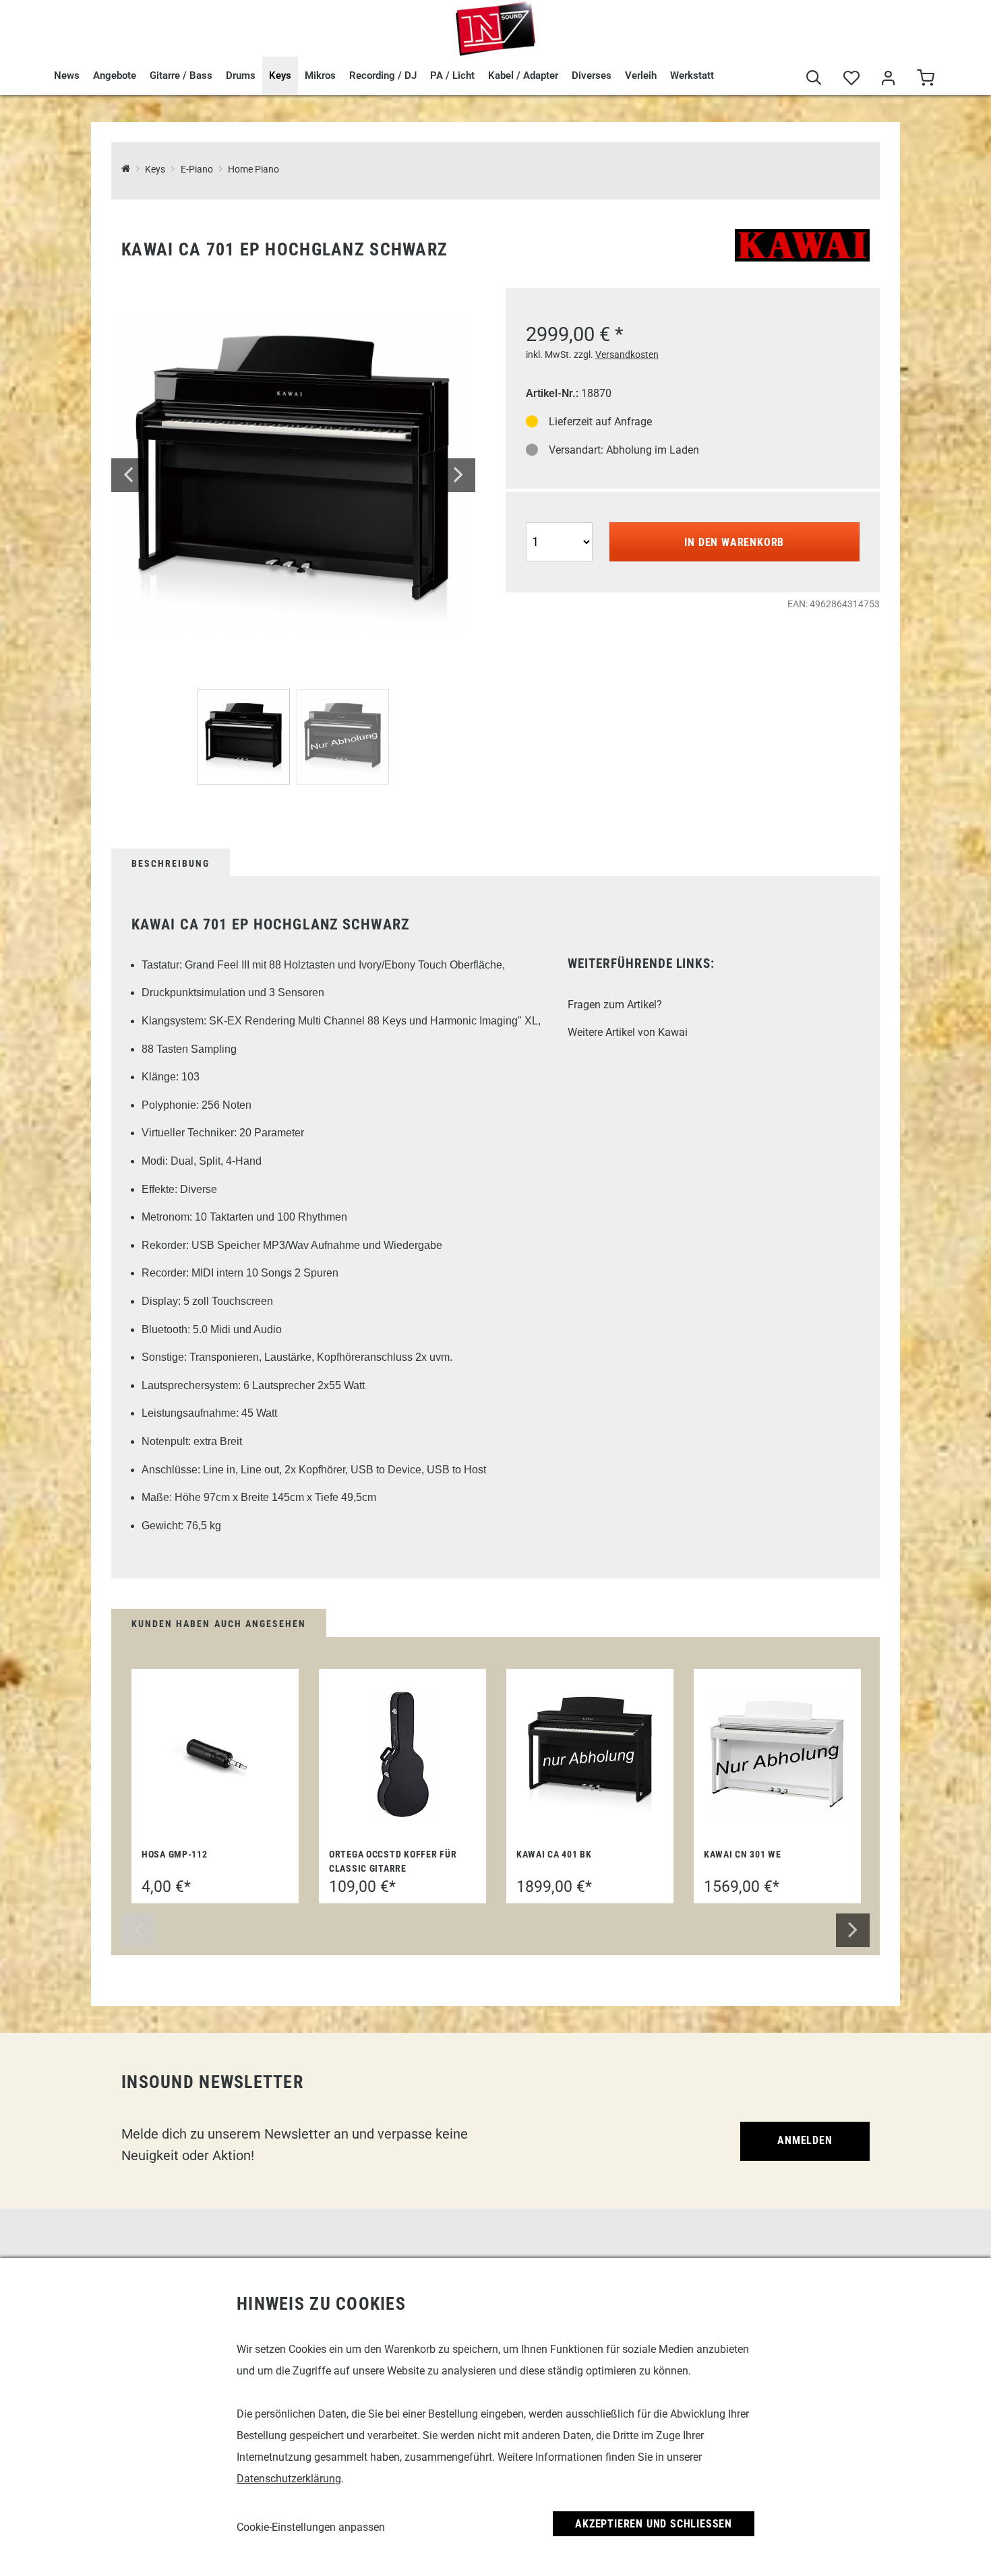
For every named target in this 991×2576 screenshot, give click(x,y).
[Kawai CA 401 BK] (590, 1755)
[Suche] (814, 79)
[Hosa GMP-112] (215, 1754)
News (67, 75)
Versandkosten (627, 355)
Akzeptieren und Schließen (654, 2524)
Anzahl (543, 521)
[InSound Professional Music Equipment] (495, 28)
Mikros (320, 75)
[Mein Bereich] (888, 79)
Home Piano (253, 170)
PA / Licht (452, 75)
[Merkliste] (851, 79)
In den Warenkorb (734, 542)
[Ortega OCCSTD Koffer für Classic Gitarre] (402, 1754)
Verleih (641, 75)
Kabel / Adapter (523, 75)
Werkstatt (692, 75)
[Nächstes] (458, 475)
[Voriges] (128, 475)
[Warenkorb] (925, 79)
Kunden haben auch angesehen (219, 1624)
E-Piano (197, 170)
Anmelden (805, 2140)
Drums (241, 75)
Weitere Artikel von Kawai (628, 1032)
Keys (280, 75)
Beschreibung (171, 863)
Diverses (592, 75)
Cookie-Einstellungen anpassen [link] (311, 2527)
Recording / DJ (383, 75)
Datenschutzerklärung (289, 2479)
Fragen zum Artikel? (615, 1005)
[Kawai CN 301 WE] (777, 1754)
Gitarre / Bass (181, 75)
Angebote (115, 75)
